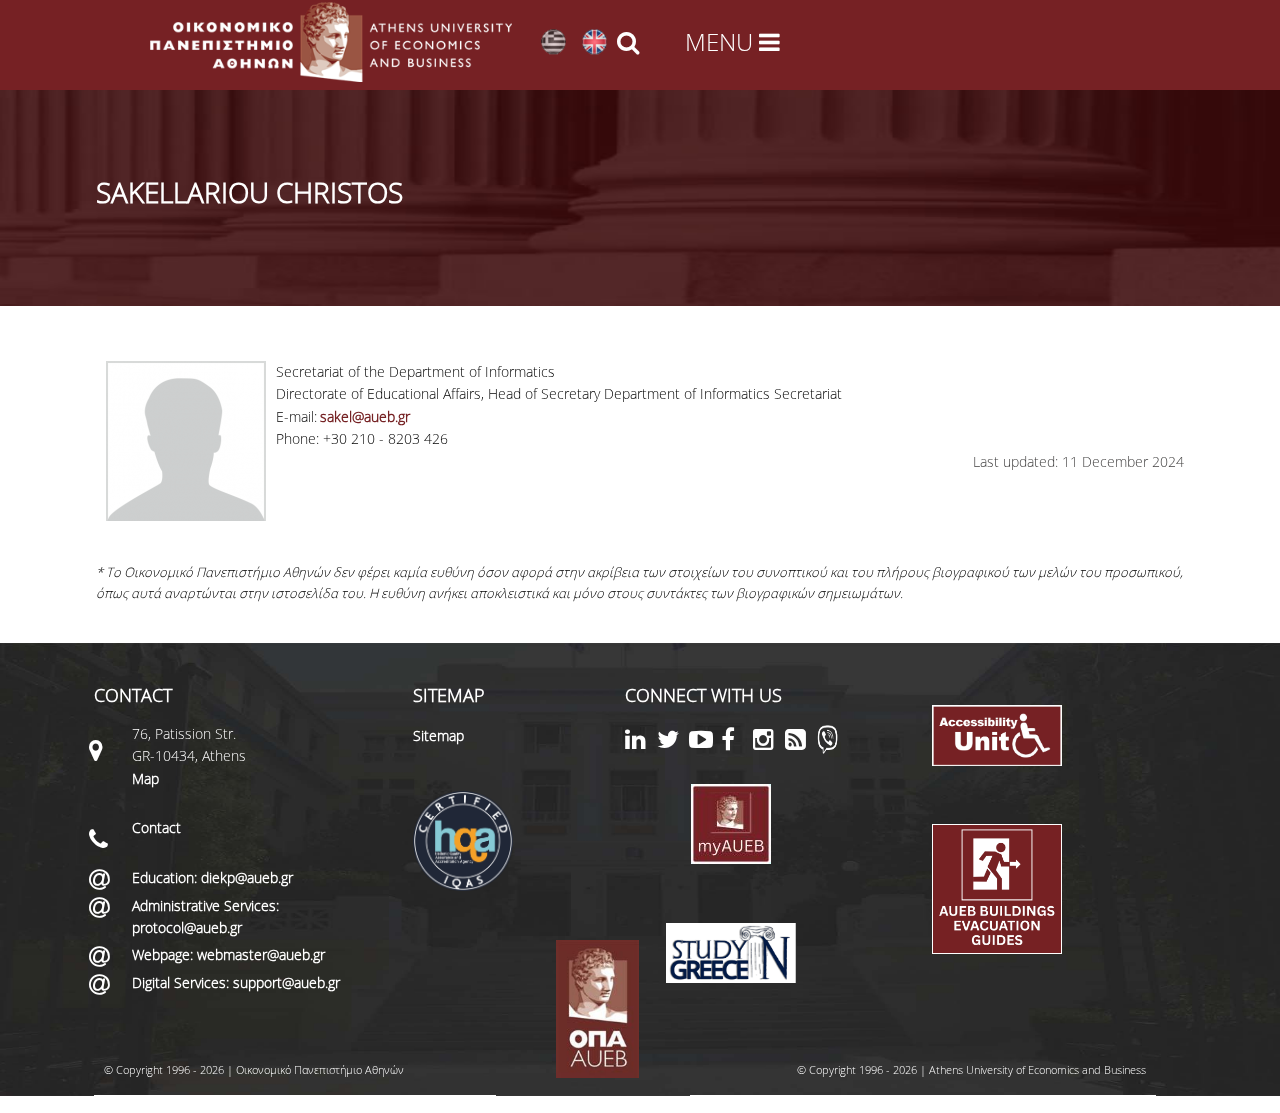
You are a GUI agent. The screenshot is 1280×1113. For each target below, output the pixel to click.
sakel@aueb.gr (365, 416)
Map (145, 778)
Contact (156, 827)
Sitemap (438, 735)
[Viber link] (827, 748)
